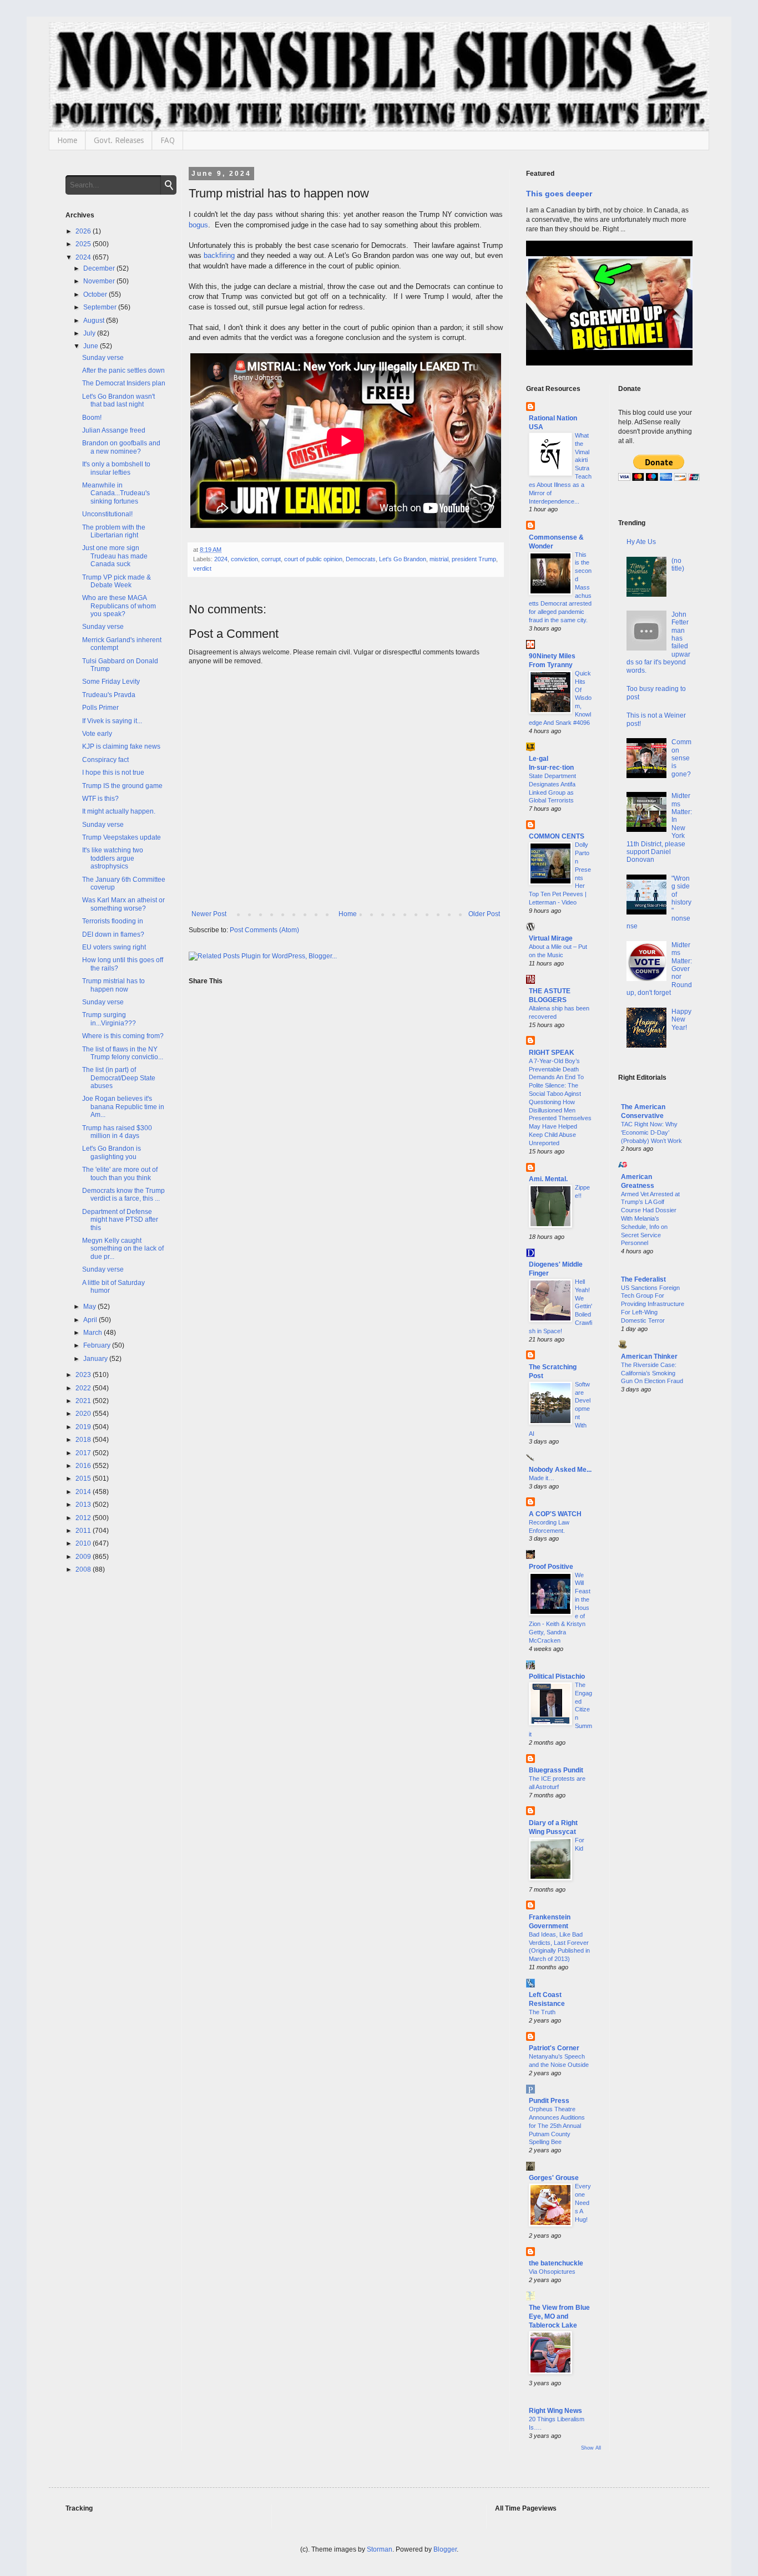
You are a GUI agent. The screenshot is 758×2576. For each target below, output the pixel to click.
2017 (84, 1453)
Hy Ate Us (641, 542)
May (90, 1307)
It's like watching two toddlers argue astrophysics (113, 858)
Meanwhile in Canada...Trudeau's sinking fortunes (116, 493)
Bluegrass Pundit (556, 1770)
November (100, 281)
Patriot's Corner (554, 2048)
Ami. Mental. (548, 1179)
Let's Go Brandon (403, 559)
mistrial (439, 559)
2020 (84, 1414)
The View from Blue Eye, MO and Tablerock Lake (559, 2316)
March (94, 1333)
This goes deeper (559, 194)
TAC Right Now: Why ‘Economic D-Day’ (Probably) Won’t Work (651, 1132)
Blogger (445, 2549)
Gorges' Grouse (554, 2178)
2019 (84, 1427)
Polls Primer (100, 708)
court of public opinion (313, 559)
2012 (84, 1518)
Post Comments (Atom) (264, 930)
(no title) (678, 565)
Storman (380, 2549)
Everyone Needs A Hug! (583, 2202)
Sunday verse (103, 358)
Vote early (97, 734)
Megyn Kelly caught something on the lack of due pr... (123, 1249)
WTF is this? (100, 799)
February (98, 1345)
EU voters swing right (114, 947)
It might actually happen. (119, 811)
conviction (244, 559)
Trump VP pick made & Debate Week (117, 581)
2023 (84, 1375)
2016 (84, 1466)
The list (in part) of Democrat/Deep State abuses (119, 1078)
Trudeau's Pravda (109, 695)
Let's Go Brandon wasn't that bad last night (118, 400)
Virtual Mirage (551, 938)
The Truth (542, 2012)
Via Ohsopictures (552, 2272)
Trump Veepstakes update (122, 837)
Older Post (484, 914)
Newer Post (209, 914)
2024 (221, 559)
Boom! (92, 418)
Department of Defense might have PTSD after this (120, 1220)
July (90, 333)
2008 (84, 1569)
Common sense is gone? (681, 758)
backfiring (219, 255)
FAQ (168, 140)
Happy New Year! (681, 1020)
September (101, 307)
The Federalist (643, 1279)
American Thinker (649, 1356)
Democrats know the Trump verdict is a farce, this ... (123, 1195)
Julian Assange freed (114, 430)
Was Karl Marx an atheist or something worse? (123, 904)
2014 (84, 1492)
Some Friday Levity (111, 682)
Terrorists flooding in (113, 921)
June (92, 346)
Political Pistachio (557, 1676)
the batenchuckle (556, 2263)
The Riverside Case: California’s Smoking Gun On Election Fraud (652, 1373)
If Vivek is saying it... (112, 721)
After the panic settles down (123, 370)
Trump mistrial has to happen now (113, 985)
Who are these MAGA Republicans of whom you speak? (119, 606)
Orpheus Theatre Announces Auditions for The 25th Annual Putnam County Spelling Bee (557, 2125)
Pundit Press (549, 2101)
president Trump (474, 559)
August (95, 321)
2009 (84, 1557)
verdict (202, 568)
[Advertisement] (656, 1581)
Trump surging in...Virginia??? (109, 1019)
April (91, 1320)
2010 (84, 1543)
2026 (84, 231)
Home (67, 140)
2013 (84, 1505)
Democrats (361, 559)
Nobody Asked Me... (560, 1470)
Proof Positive (551, 1567)
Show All (591, 2448)
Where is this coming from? (123, 1036)
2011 (84, 1531)
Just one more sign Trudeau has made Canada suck (115, 556)
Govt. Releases (119, 140)
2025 (84, 244)
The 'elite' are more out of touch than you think (120, 1173)
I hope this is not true (113, 773)
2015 (84, 1478)
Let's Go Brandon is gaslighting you (112, 1152)
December (100, 268)
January (96, 1359)
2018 (84, 1440)
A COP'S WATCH (555, 1514)
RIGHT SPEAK (552, 1053)
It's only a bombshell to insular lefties (116, 468)
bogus (198, 225)
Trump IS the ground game (122, 786)
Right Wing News (555, 2411)
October (96, 294)
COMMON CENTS (557, 836)
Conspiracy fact (105, 760)
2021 (84, 1401)
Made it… (542, 1478)
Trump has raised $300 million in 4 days (117, 1132)
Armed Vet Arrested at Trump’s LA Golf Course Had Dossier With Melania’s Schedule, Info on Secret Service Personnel (650, 1219)
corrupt (271, 559)
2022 (84, 1388)
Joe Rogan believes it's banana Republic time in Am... (123, 1107)
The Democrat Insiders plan (124, 383)
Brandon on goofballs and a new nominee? (121, 447)
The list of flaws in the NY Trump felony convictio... (123, 1053)
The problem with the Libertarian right (114, 531)
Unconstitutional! (107, 514)
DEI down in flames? (113, 934)
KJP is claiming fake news (121, 746)
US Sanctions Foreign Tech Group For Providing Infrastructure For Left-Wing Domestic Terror (653, 1304)
